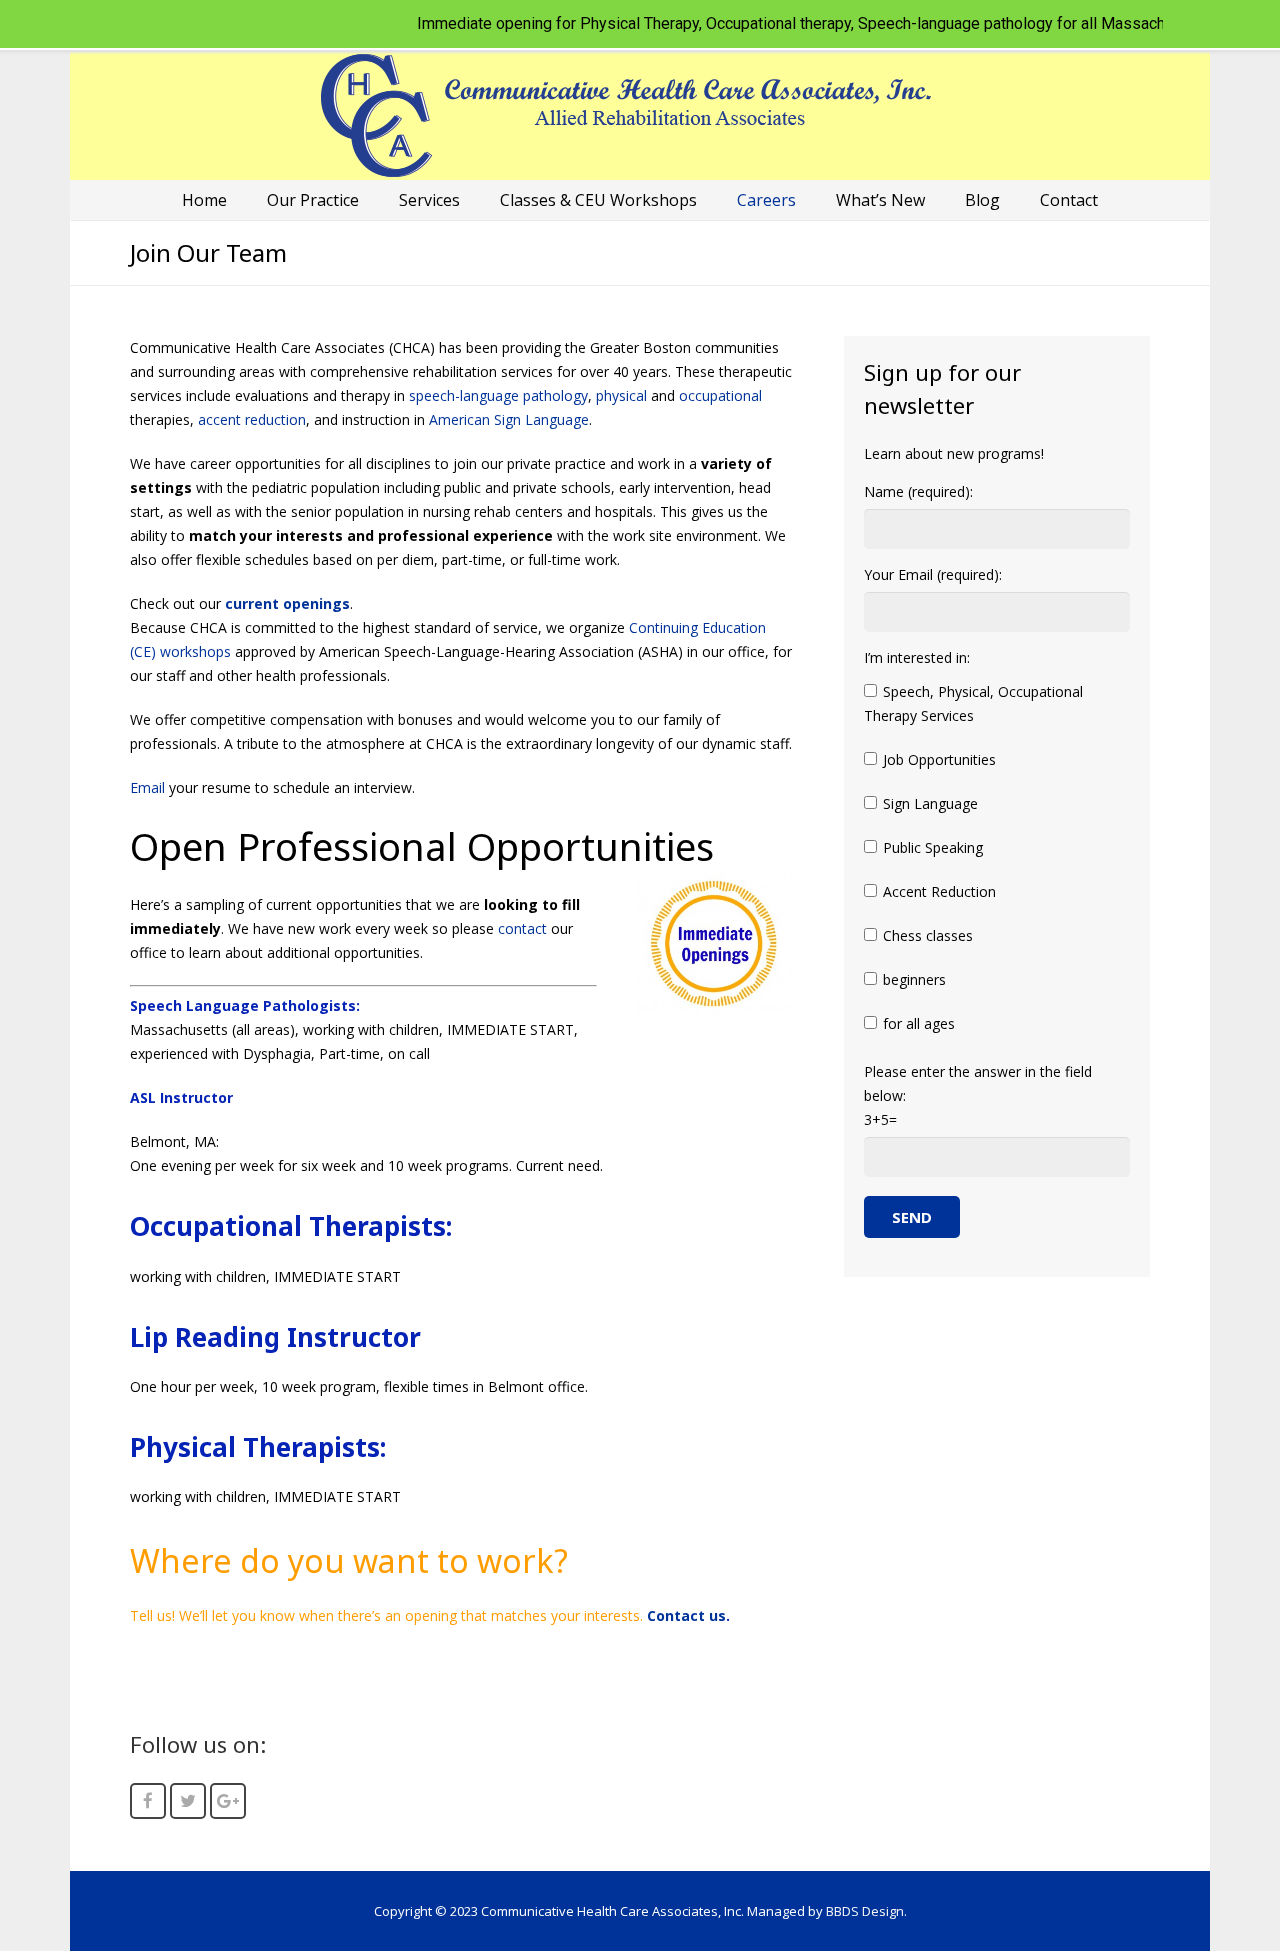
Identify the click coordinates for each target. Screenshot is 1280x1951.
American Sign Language (509, 419)
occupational (720, 395)
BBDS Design (865, 1911)
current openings (287, 603)
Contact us (686, 1615)
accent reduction (252, 419)
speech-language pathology (498, 395)
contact (522, 928)
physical (621, 395)
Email (147, 787)
